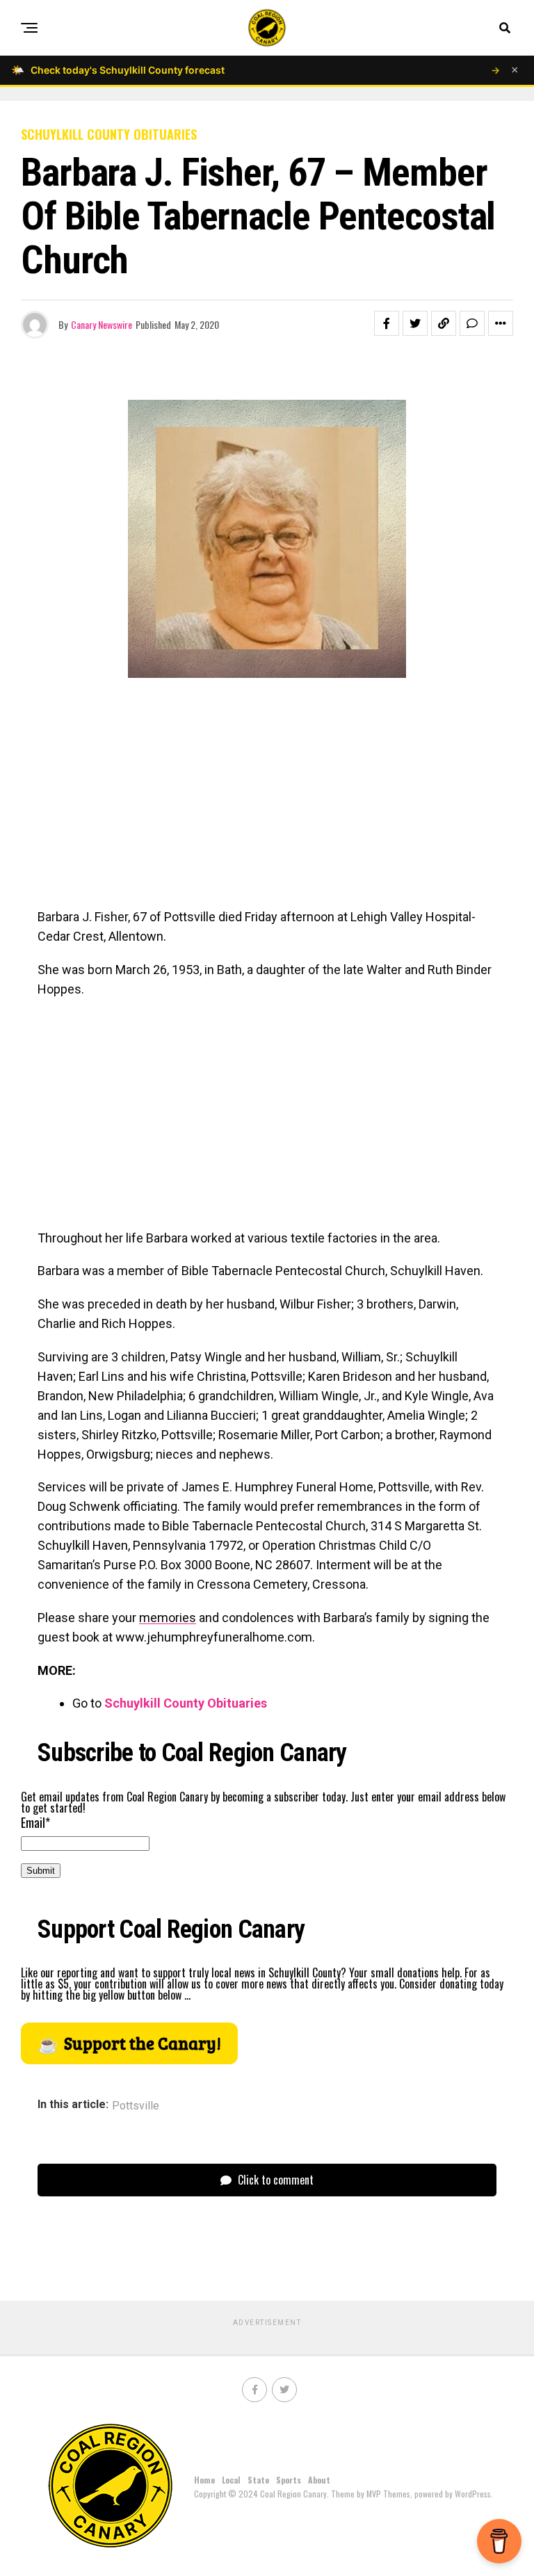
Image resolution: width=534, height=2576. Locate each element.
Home (204, 2480)
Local (231, 2480)
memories (168, 1618)
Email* (35, 1822)
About (319, 2480)
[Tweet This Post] (415, 323)
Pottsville (136, 2106)
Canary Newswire (102, 324)
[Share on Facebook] (387, 323)
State (258, 2480)
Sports (289, 2480)
